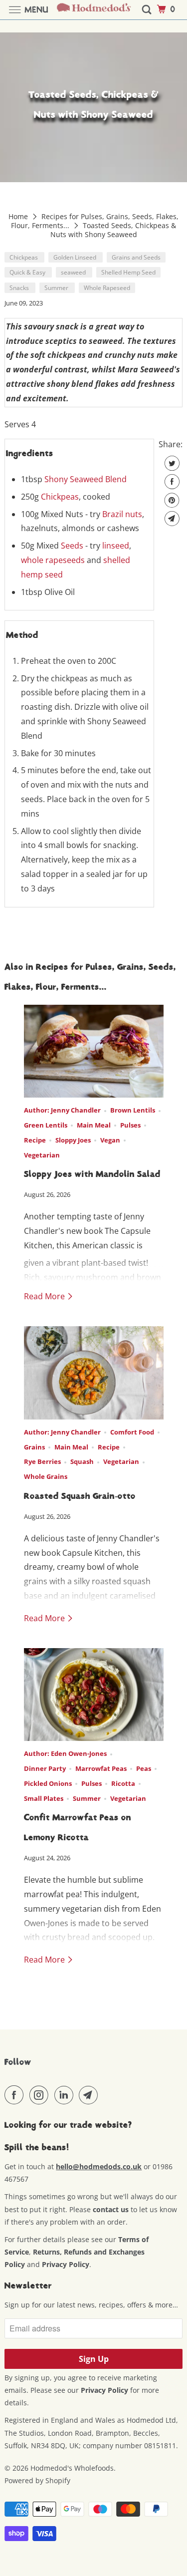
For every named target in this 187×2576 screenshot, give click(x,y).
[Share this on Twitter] (171, 463)
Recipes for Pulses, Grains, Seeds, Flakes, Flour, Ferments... (94, 221)
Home (19, 216)
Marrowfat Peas (101, 1768)
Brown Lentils (133, 1110)
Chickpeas (24, 257)
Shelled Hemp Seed (128, 272)
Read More (45, 1296)
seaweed (74, 272)
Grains (34, 1447)
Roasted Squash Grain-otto (80, 1496)
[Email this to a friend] (171, 519)
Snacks (20, 288)
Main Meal (94, 1125)
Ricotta (123, 1783)
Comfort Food (132, 1432)
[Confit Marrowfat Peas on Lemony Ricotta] (94, 1695)
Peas (144, 1768)
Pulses (130, 1125)
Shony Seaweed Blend (86, 479)
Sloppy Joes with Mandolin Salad (92, 1174)
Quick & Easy (28, 272)
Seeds (72, 546)
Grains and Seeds (136, 257)
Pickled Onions (48, 1783)
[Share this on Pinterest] (171, 500)
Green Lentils (46, 1125)
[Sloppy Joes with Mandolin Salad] (94, 1051)
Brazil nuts (122, 514)
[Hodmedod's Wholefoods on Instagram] (41, 2095)
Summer (57, 288)
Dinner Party (45, 1768)
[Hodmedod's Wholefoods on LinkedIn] (66, 2095)
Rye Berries (42, 1461)
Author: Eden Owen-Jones (65, 1753)
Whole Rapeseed (107, 288)
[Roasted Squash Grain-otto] (94, 1373)
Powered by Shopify (37, 2480)
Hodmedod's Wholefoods (72, 2468)
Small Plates (44, 1798)
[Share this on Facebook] (171, 482)
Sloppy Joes (73, 1140)
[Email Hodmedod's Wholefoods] (90, 2095)
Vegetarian (42, 1155)
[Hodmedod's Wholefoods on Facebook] (16, 2095)
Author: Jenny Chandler (62, 1110)
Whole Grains (46, 1476)
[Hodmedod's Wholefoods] (94, 10)
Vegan (110, 1140)
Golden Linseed (76, 257)
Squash (82, 1461)
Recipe (35, 1140)
